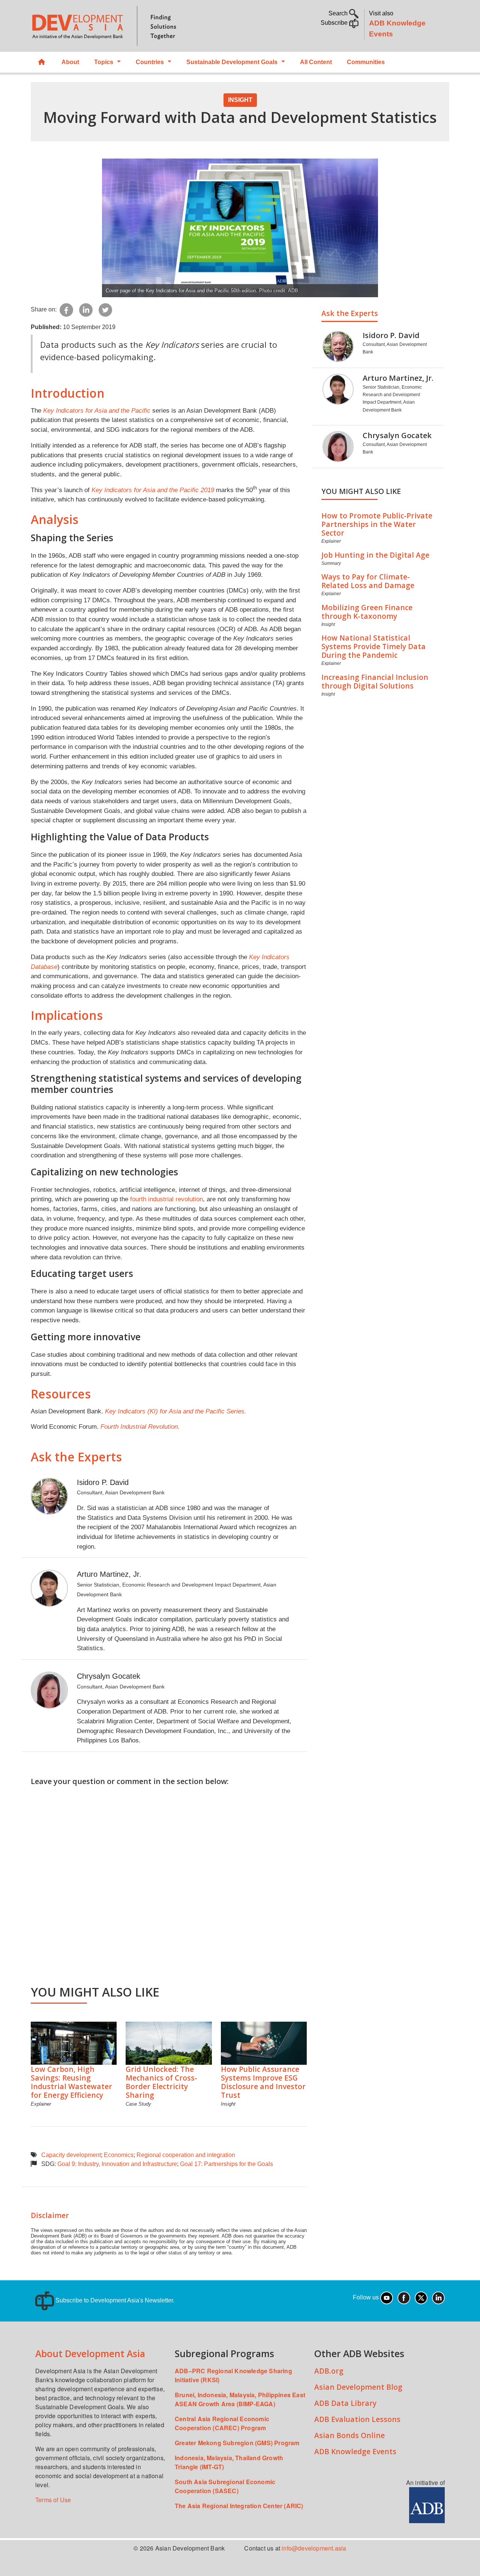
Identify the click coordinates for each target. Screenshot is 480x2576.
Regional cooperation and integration (186, 2155)
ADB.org (329, 2371)
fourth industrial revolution (166, 1199)
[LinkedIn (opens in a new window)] (438, 2297)
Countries (150, 62)
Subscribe (335, 23)
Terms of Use (53, 2500)
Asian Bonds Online (349, 2435)
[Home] (132, 26)
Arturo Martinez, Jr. (109, 1574)
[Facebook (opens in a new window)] (404, 2297)
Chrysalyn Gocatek (109, 1676)
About (70, 62)
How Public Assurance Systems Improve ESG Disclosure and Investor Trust (263, 2082)
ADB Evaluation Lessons (357, 2419)
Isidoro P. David (103, 1482)
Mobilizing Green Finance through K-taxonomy (367, 612)
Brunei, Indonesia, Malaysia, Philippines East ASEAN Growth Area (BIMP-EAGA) (240, 2399)
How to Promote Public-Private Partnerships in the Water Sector (377, 524)
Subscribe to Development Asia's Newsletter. (114, 2300)
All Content (316, 62)
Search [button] (339, 13)
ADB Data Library (345, 2403)
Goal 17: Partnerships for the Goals (226, 2164)
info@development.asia (314, 2548)
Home (42, 62)
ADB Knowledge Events (355, 2451)
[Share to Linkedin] (86, 309)
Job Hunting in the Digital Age (375, 555)
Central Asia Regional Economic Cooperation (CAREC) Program (222, 2423)
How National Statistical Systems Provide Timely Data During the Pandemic (373, 646)
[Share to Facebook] (66, 309)
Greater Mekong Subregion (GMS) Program (237, 2443)
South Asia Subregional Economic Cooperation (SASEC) (225, 2486)
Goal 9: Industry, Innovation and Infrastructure (117, 2164)
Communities (366, 62)
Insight (240, 100)
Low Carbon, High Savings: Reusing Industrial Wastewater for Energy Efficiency (71, 2082)
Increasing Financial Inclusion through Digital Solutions (375, 681)
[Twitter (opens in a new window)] (421, 2297)
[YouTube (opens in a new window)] (387, 2297)
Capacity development (71, 2155)
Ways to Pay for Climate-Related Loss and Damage (368, 581)
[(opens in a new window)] (427, 2505)
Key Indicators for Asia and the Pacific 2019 (153, 490)
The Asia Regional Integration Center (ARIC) (239, 2506)
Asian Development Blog (358, 2387)
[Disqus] (169, 1881)
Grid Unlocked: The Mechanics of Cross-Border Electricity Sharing (161, 2082)
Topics (104, 62)
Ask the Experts (350, 313)
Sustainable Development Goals (232, 62)
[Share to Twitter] (105, 309)
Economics (119, 2155)
